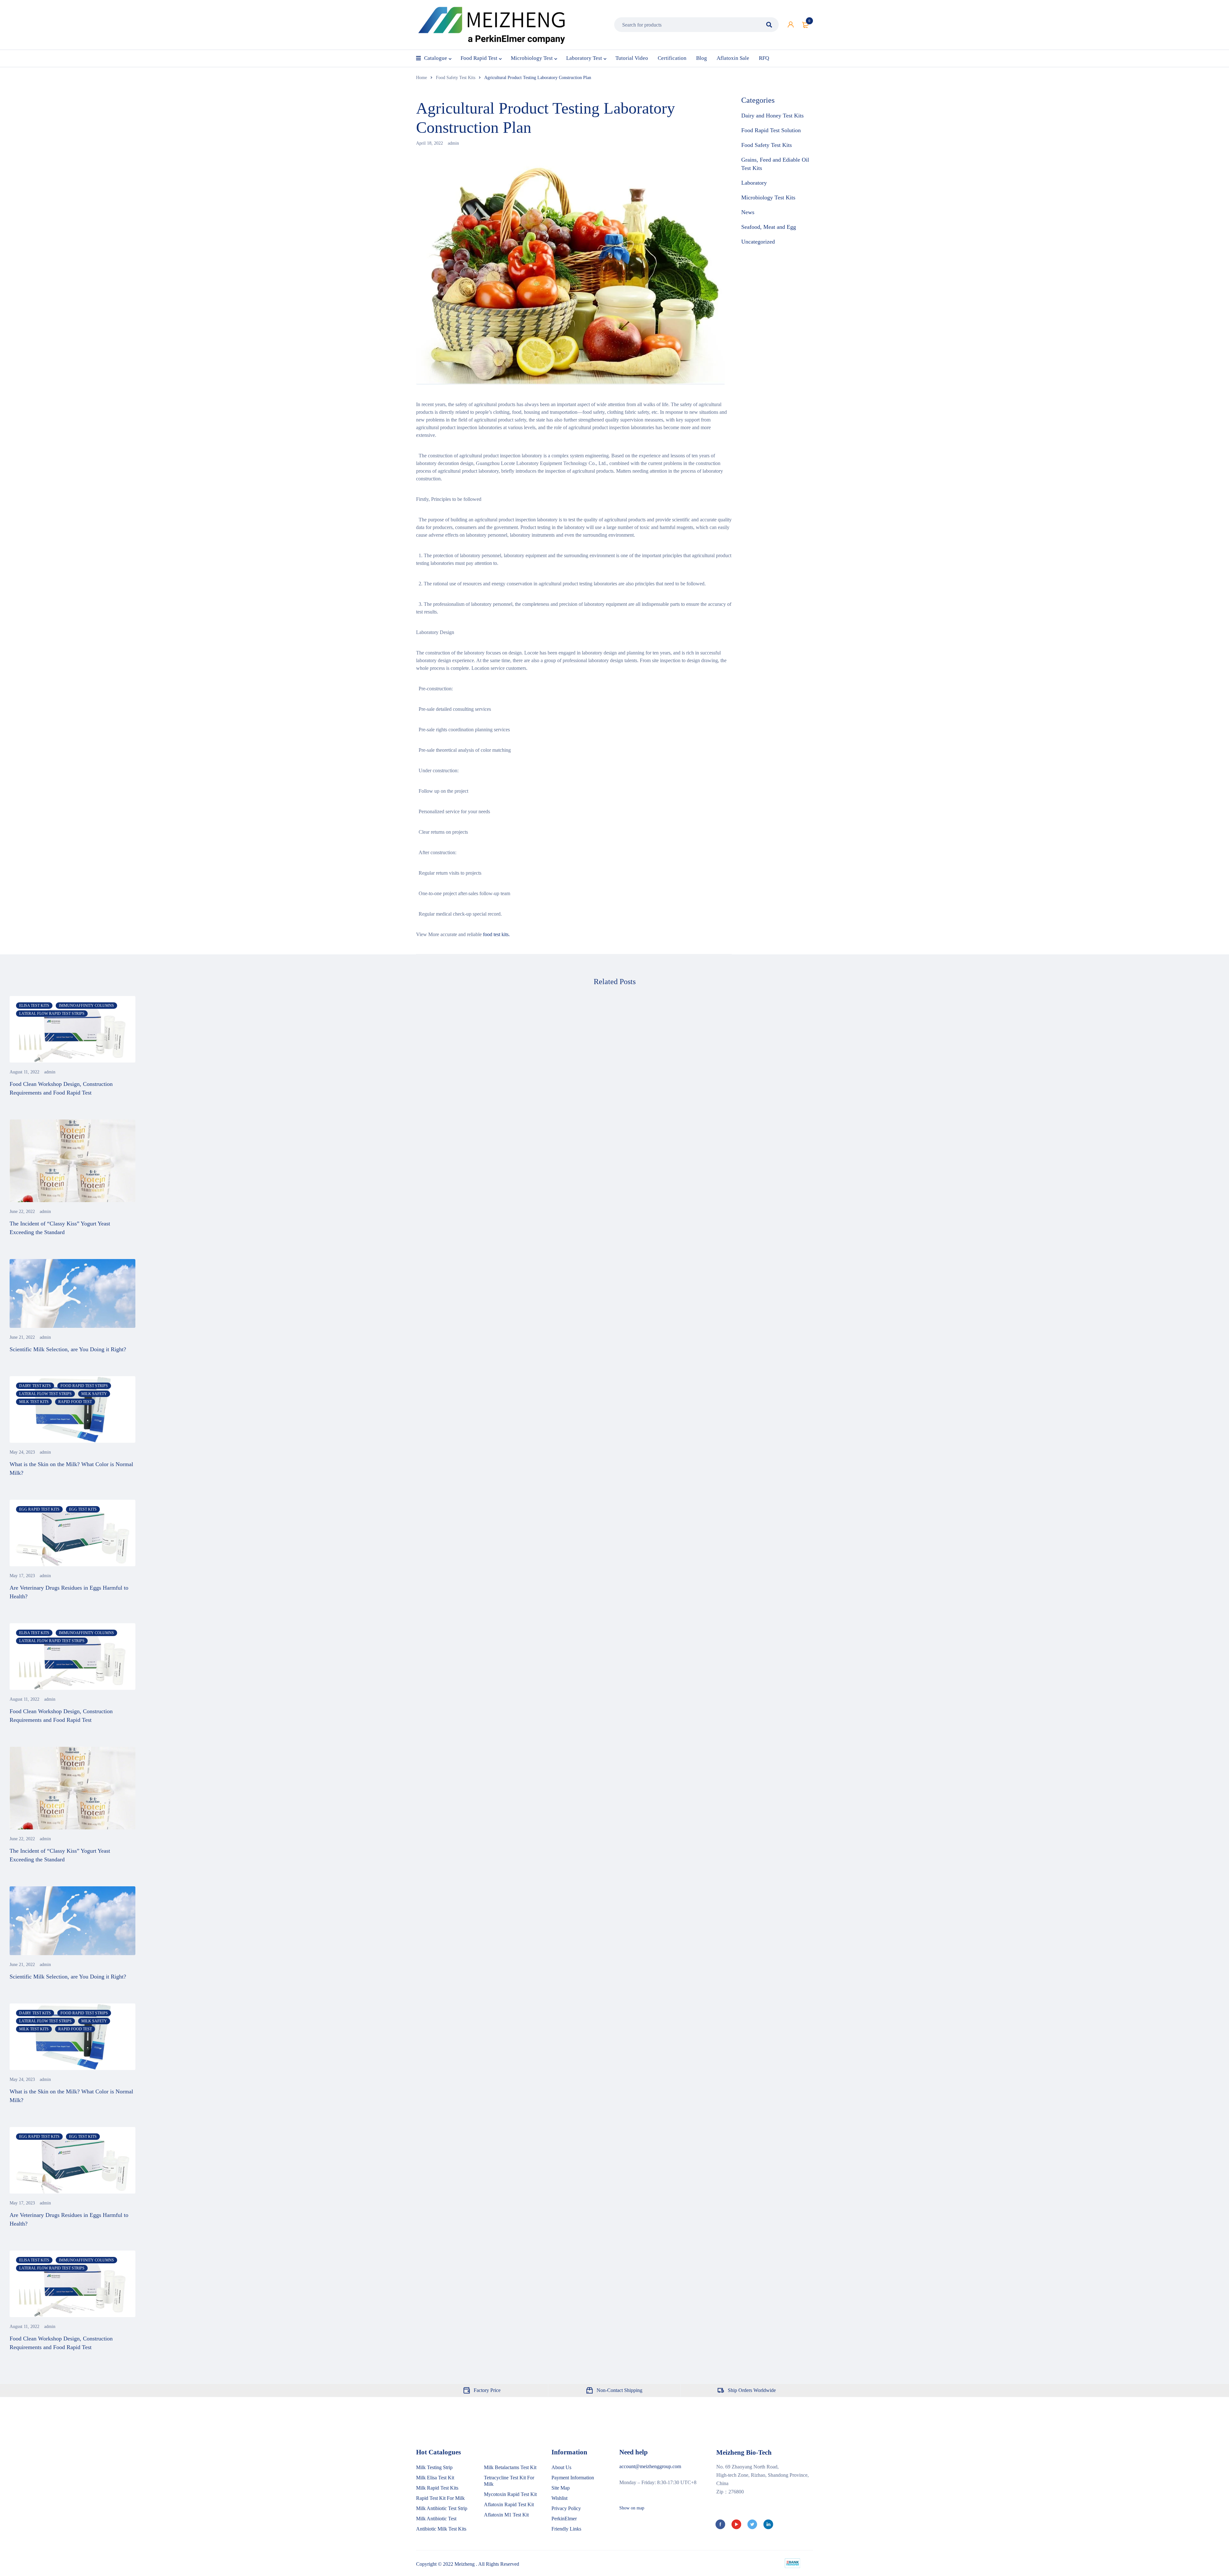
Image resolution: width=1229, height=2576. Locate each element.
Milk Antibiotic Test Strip (442, 2508)
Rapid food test (75, 1402)
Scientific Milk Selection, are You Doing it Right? (68, 1349)
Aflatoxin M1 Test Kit (506, 2515)
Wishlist (559, 2498)
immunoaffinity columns (86, 1006)
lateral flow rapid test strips (52, 1014)
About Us (561, 2467)
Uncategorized (758, 242)
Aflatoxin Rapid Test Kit (509, 2504)
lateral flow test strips (45, 1394)
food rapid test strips (84, 1386)
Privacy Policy (566, 2508)
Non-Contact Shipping (619, 2390)
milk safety (94, 1394)
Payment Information (573, 2478)
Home (422, 78)
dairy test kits (35, 1386)
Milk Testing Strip (434, 2467)
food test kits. (496, 934)
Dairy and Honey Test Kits (772, 116)
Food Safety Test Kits (456, 78)
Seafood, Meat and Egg (769, 227)
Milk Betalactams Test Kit (510, 2467)
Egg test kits (83, 1509)
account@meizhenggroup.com (650, 2466)
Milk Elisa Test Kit (435, 2478)
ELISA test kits (34, 1006)
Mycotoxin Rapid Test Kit (510, 2494)
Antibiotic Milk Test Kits (441, 2529)
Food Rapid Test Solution (771, 130)
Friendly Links (566, 2529)
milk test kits (34, 1402)
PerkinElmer (564, 2519)
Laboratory (754, 183)
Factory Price (487, 2390)
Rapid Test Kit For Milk (440, 2498)
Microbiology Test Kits (768, 197)
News (748, 212)
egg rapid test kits (39, 1509)
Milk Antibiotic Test (436, 2519)
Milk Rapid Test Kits (437, 2488)
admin (453, 143)
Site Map (561, 2488)
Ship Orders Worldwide (752, 2390)
